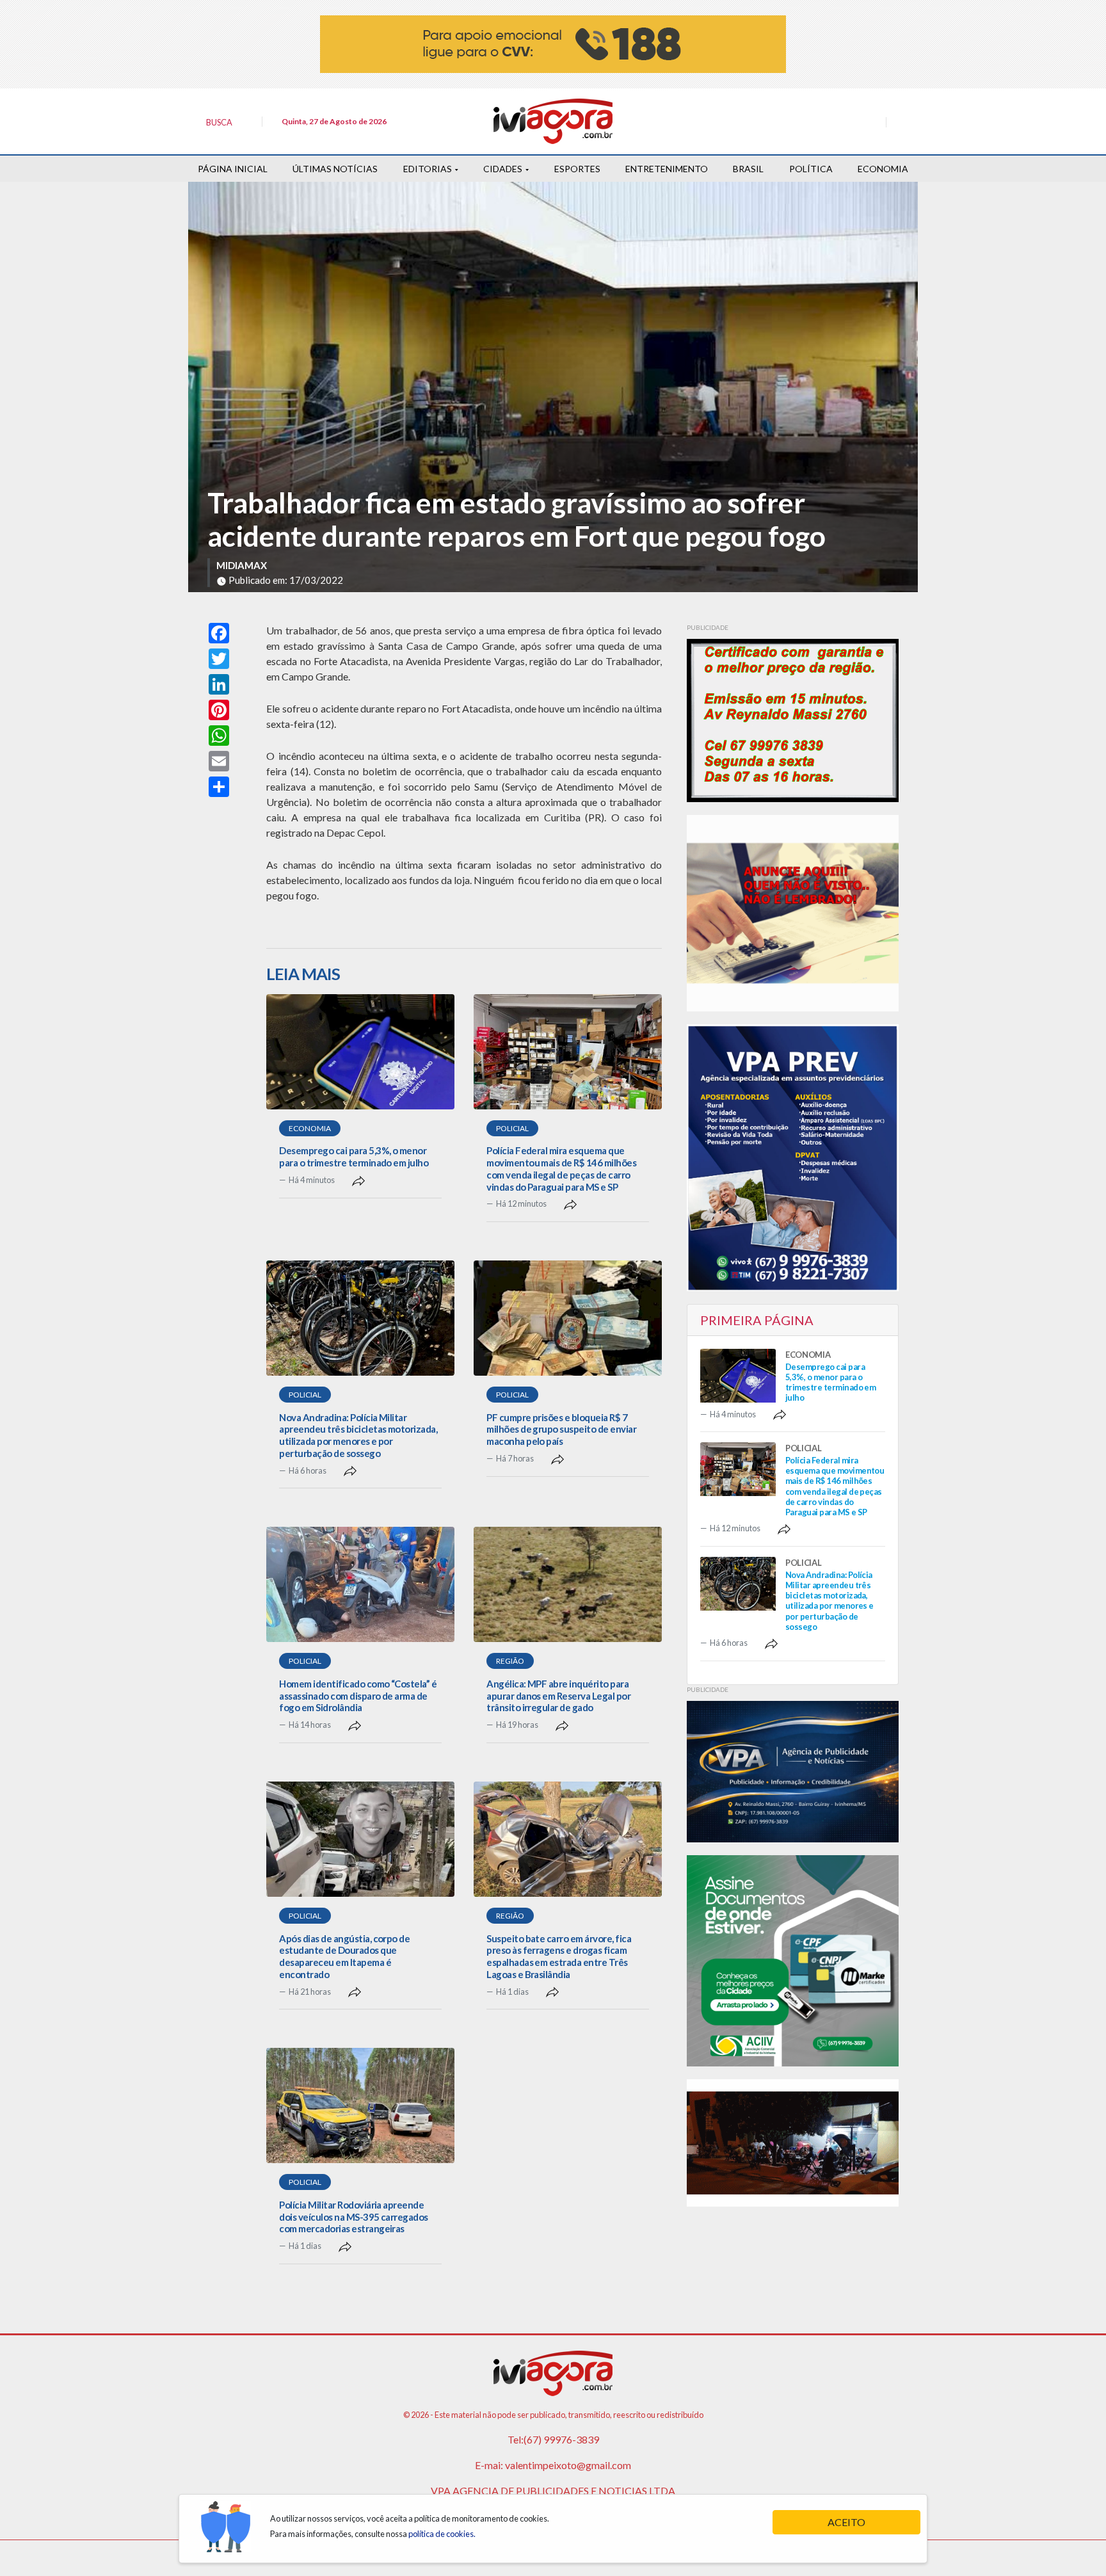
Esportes (577, 169)
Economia (883, 169)
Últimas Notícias (335, 169)
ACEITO (846, 2522)
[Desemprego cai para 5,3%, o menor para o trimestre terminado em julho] (360, 1052)
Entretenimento (667, 169)
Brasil (748, 169)
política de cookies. (442, 2534)
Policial (512, 1128)
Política (811, 169)
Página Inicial (233, 169)
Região (510, 1661)
